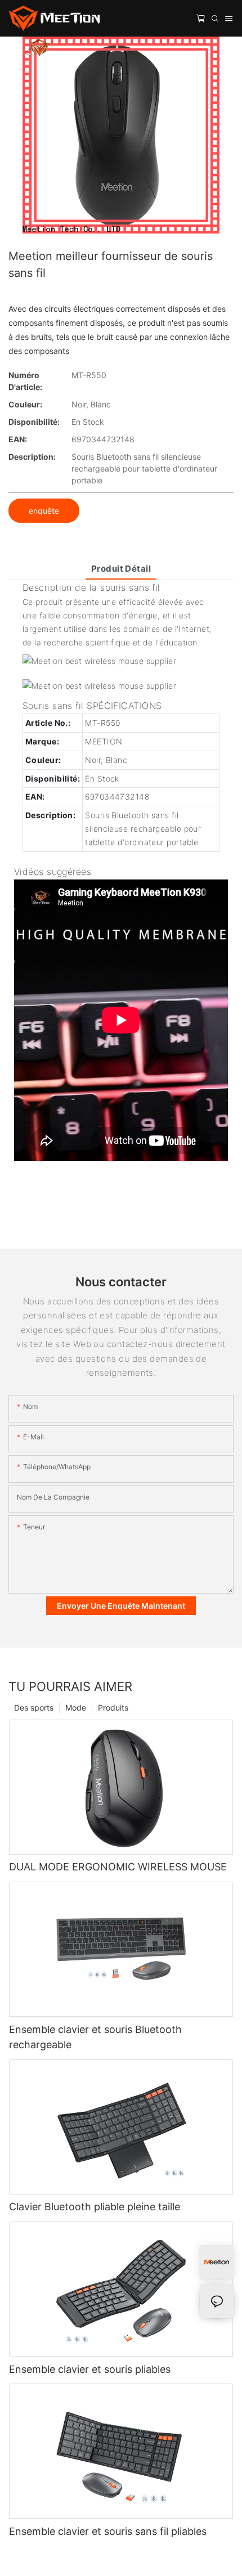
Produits (113, 1707)
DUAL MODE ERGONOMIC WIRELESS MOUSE (118, 1867)
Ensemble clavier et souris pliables (90, 2369)
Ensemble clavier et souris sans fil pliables (108, 2531)
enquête (44, 511)
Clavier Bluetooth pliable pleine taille (95, 2207)
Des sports (34, 1707)
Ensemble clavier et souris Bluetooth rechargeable (95, 2037)
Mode (76, 1707)
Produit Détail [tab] (121, 569)
